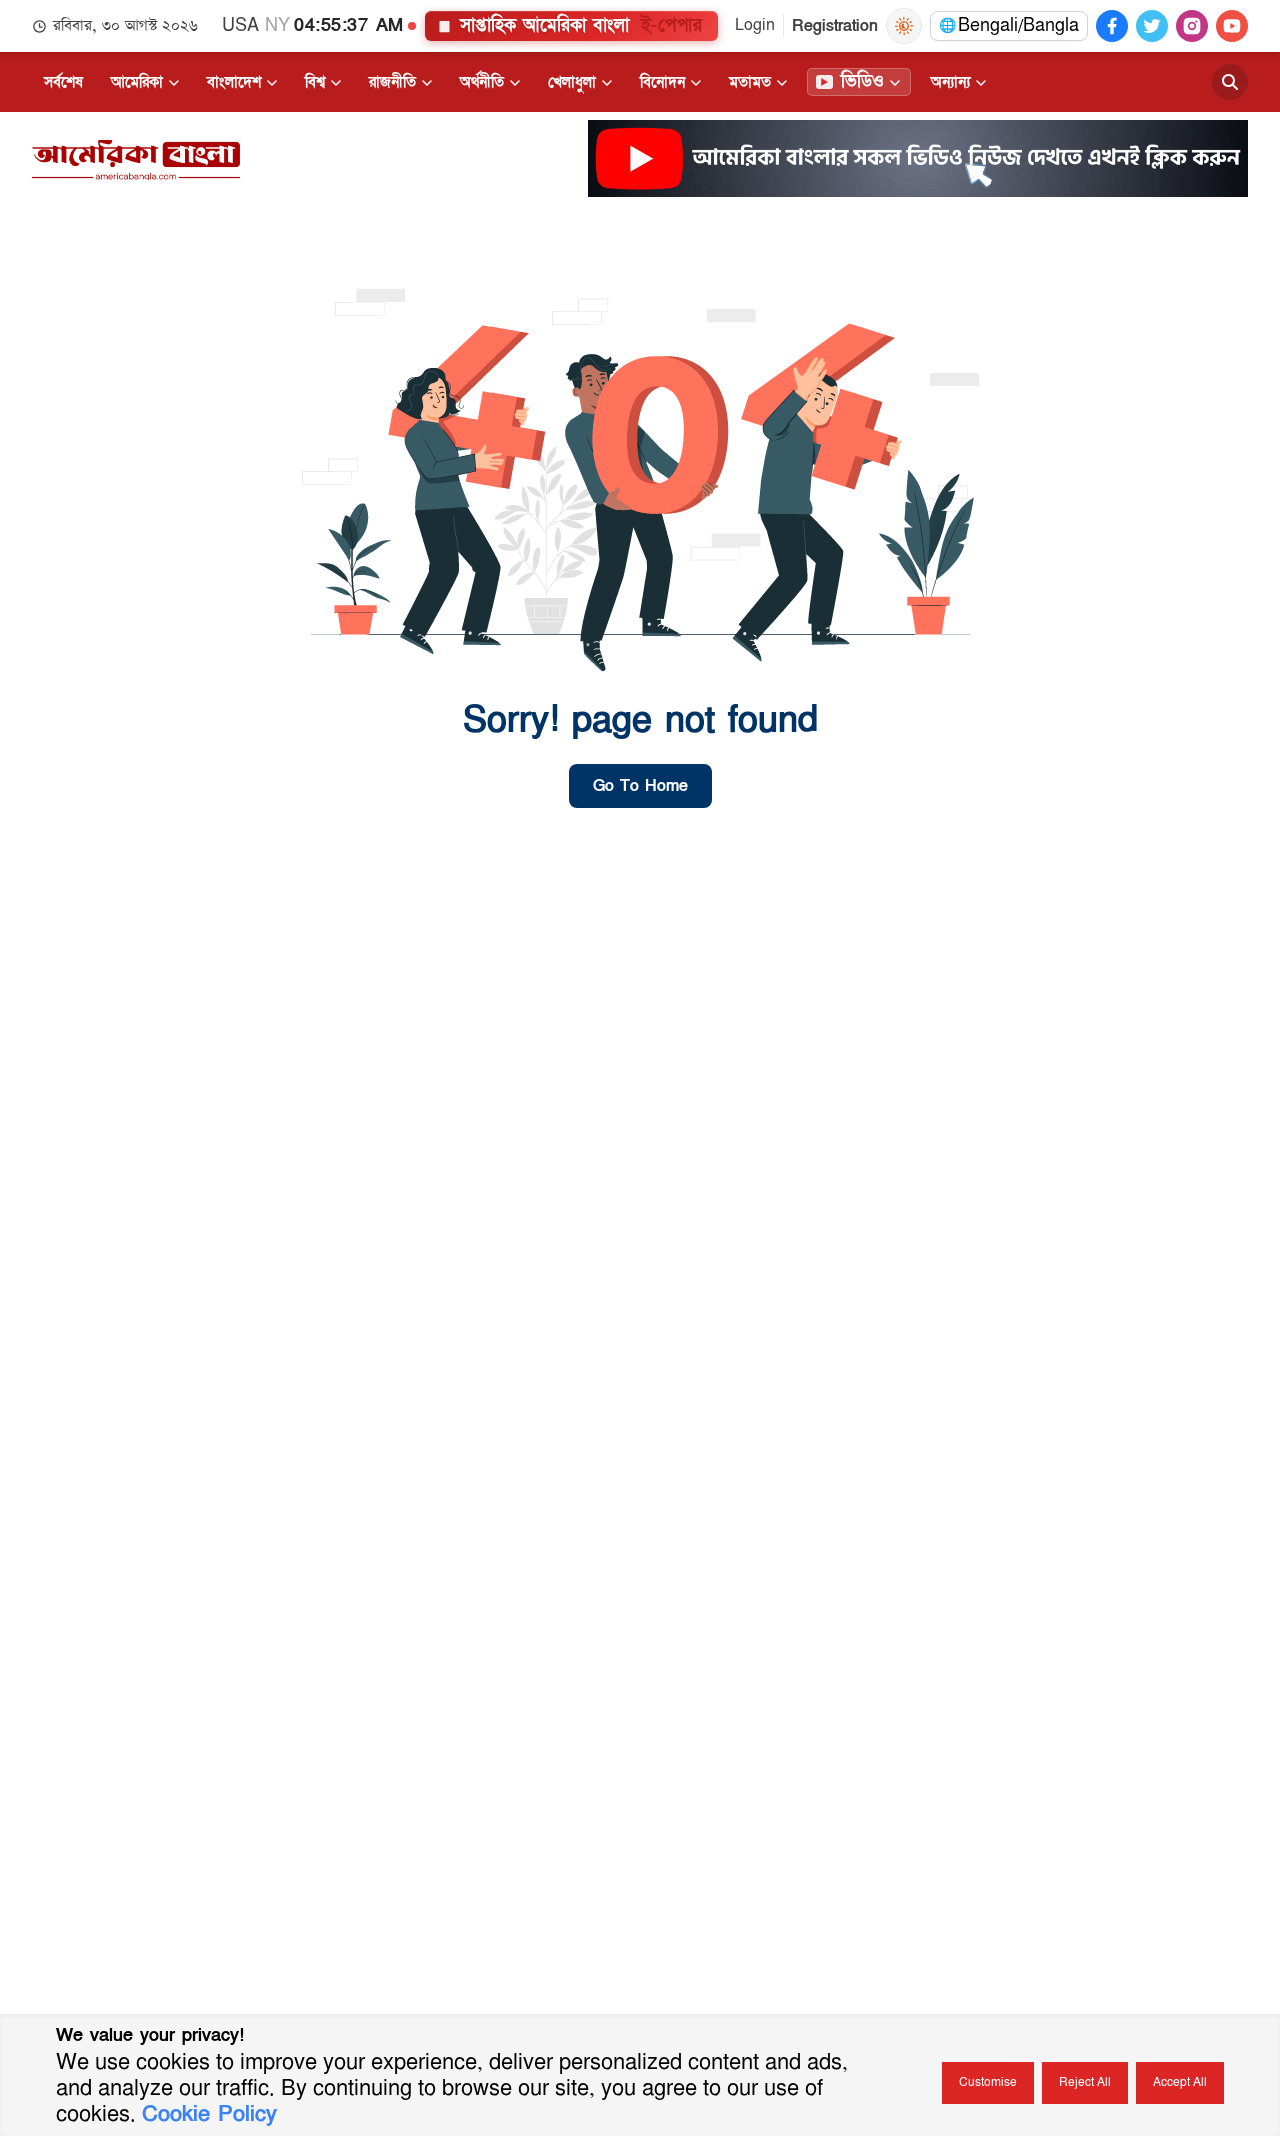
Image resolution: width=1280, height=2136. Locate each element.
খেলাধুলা (572, 82)
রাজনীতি (392, 82)
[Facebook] (1112, 26)
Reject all (1085, 2083)
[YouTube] (1232, 26)
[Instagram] (1192, 26)
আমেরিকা (137, 82)
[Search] (1230, 82)
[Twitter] (1152, 26)
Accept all (1180, 2083)
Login (755, 25)
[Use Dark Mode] (904, 26)
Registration (835, 26)
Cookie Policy (209, 2114)
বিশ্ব (315, 82)
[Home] (136, 160)
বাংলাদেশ (234, 82)
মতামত (750, 82)
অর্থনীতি (482, 82)
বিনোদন (662, 82)
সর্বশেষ (63, 82)
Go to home (640, 786)
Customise (988, 2083)
